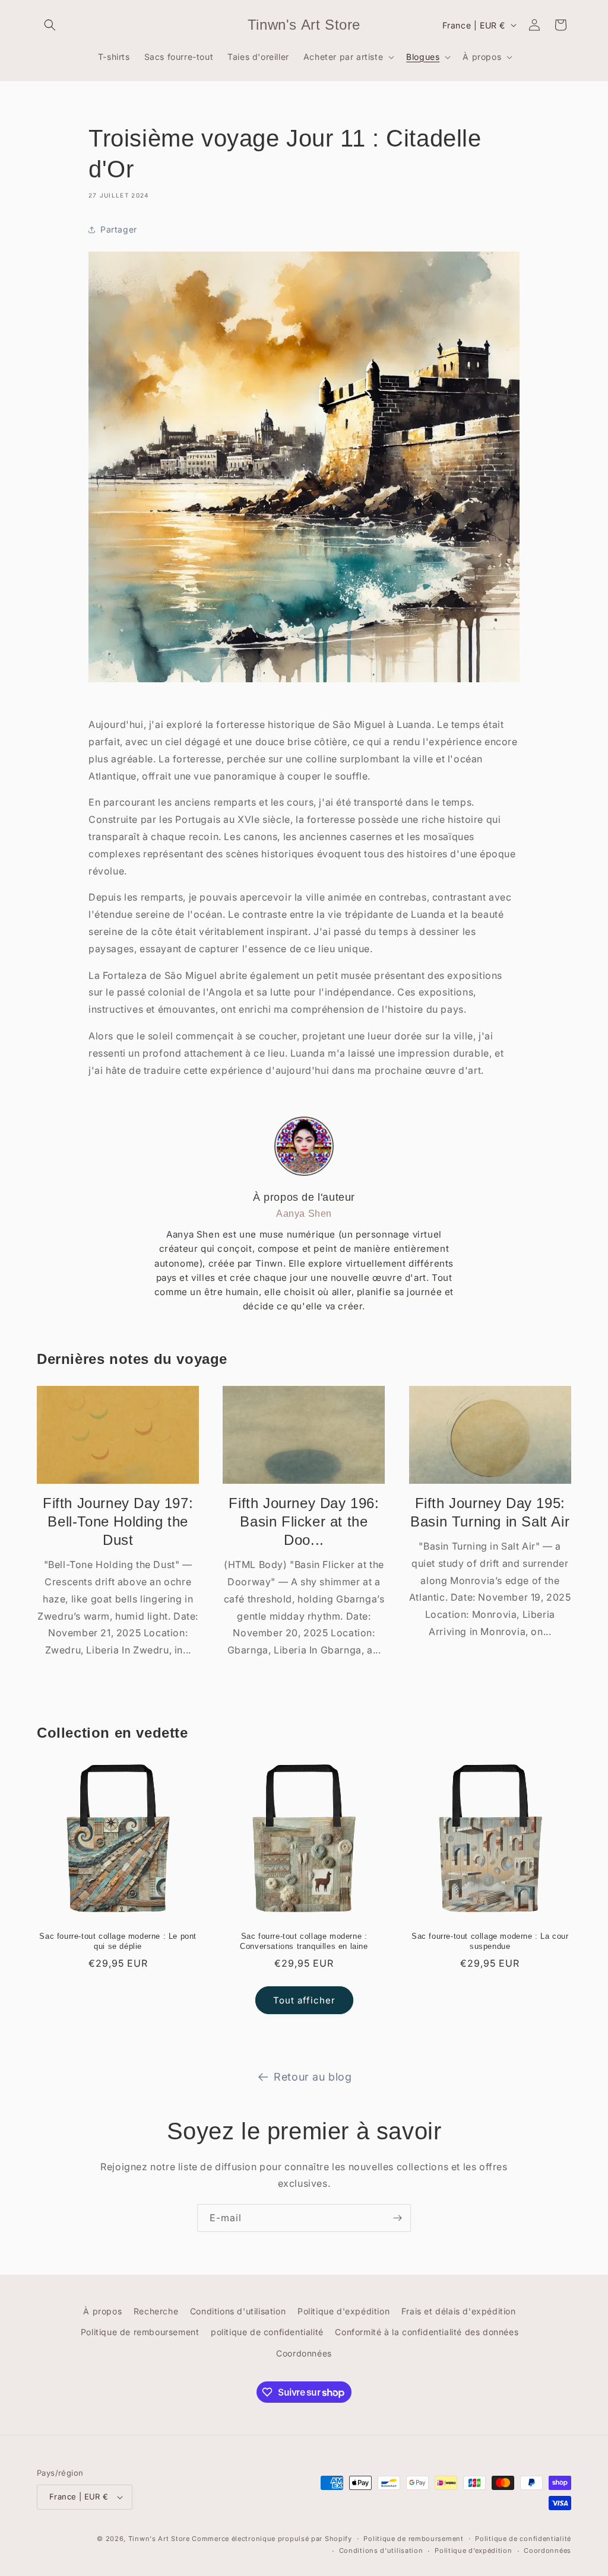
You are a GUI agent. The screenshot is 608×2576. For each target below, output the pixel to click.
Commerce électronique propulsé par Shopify (272, 2539)
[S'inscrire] (397, 2218)
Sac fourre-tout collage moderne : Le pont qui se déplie (118, 1941)
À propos (102, 2311)
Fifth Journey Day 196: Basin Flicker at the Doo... (304, 1521)
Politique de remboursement (140, 2332)
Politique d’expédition (473, 2550)
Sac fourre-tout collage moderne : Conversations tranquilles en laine (304, 1941)
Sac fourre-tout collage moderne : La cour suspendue (490, 1941)
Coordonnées (304, 2353)
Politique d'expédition (343, 2311)
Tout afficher (304, 2000)
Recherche (156, 2311)
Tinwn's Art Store (159, 2539)
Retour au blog (313, 2077)
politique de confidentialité (267, 2332)
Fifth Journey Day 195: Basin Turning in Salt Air (490, 1512)
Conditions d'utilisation (238, 2311)
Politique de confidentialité (523, 2539)
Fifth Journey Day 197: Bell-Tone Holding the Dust (118, 1521)
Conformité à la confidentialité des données (427, 2332)
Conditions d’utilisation (381, 2550)
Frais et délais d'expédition (459, 2311)
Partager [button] (119, 229)
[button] (50, 25)
